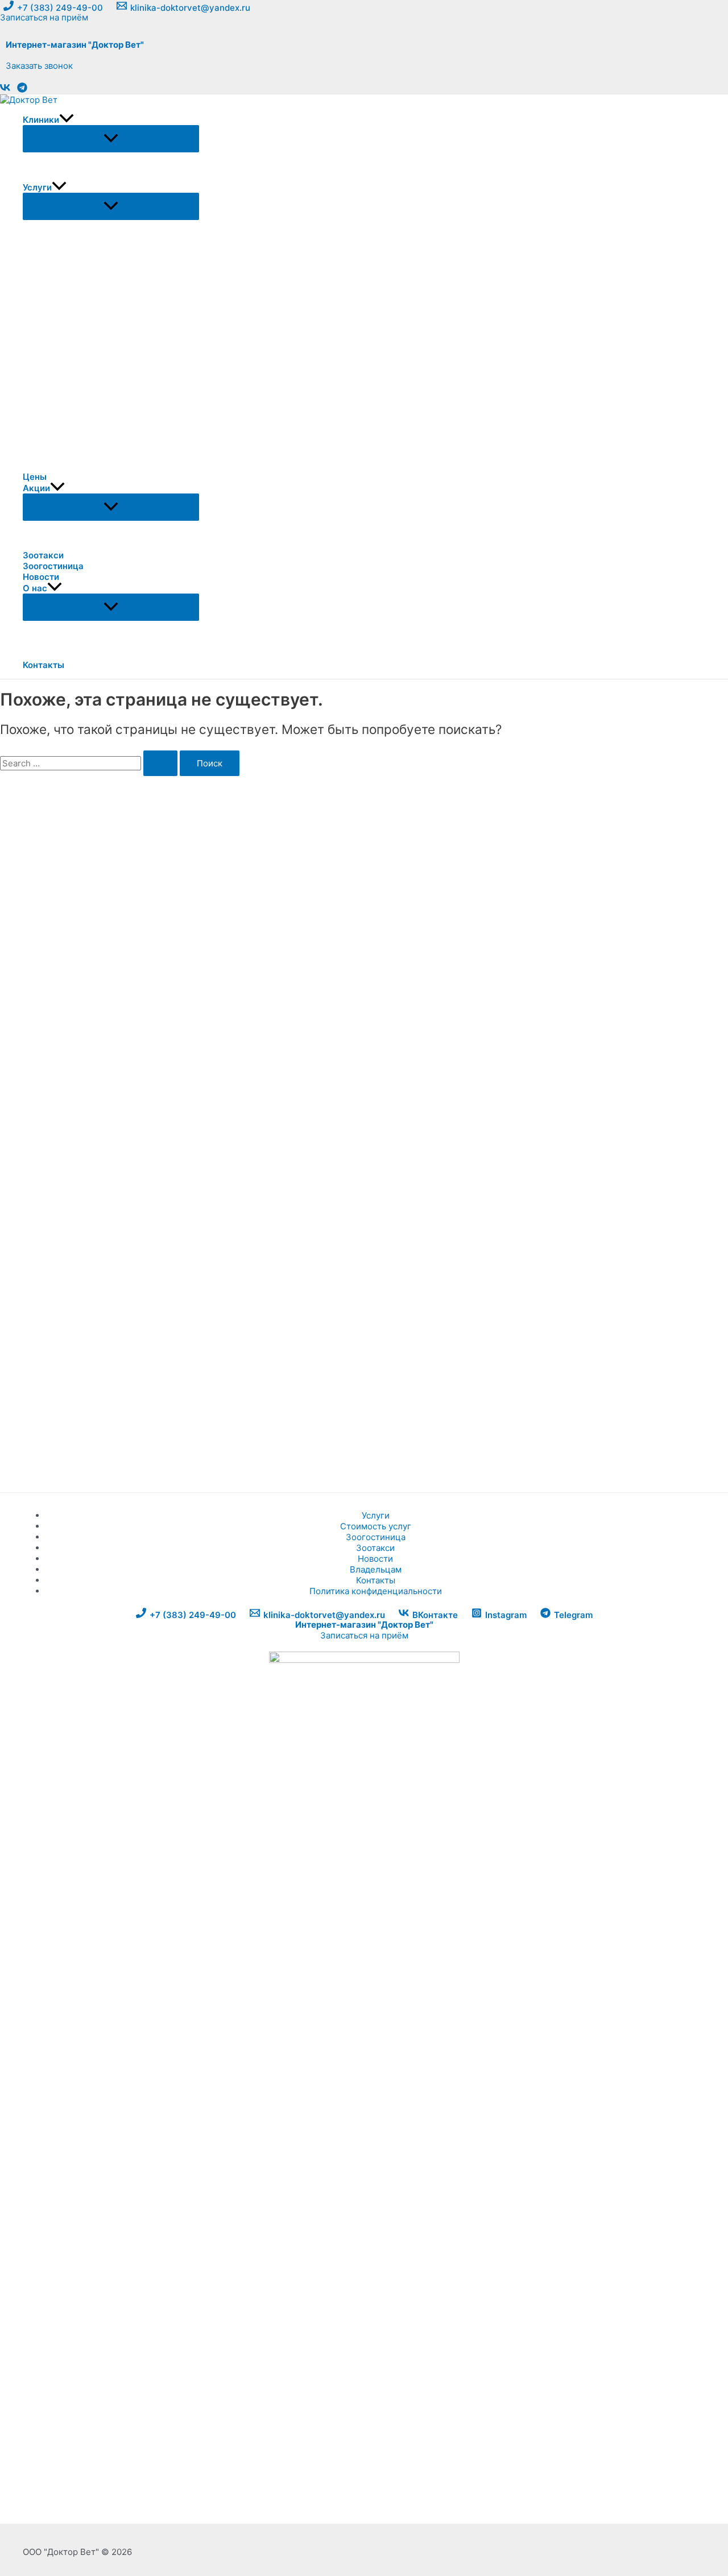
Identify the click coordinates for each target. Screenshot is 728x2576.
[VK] (5, 90)
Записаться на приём (364, 1635)
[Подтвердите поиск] (160, 763)
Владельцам (376, 1569)
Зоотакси (375, 1548)
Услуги (376, 1515)
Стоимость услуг (376, 1526)
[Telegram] (22, 90)
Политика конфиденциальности (376, 1591)
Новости (375, 1559)
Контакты (376, 1580)
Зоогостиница (376, 1537)
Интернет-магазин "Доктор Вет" (75, 45)
